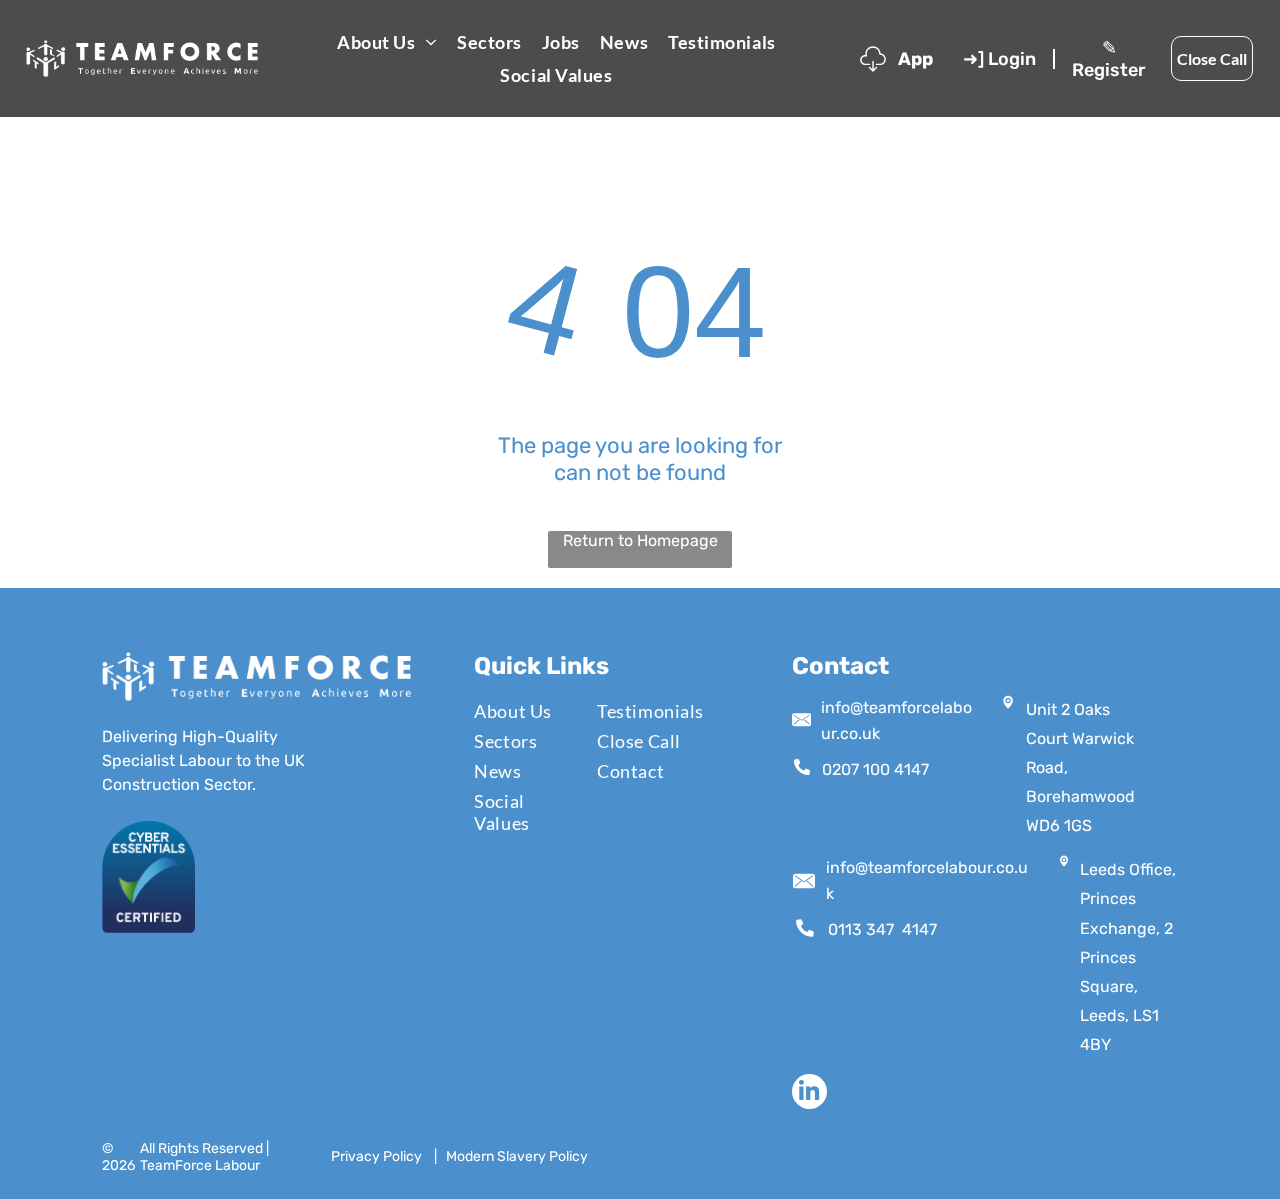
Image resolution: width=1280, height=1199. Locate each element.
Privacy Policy (376, 1156)
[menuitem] (387, 41)
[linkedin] (809, 1094)
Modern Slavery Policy (517, 1156)
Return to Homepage (640, 540)
